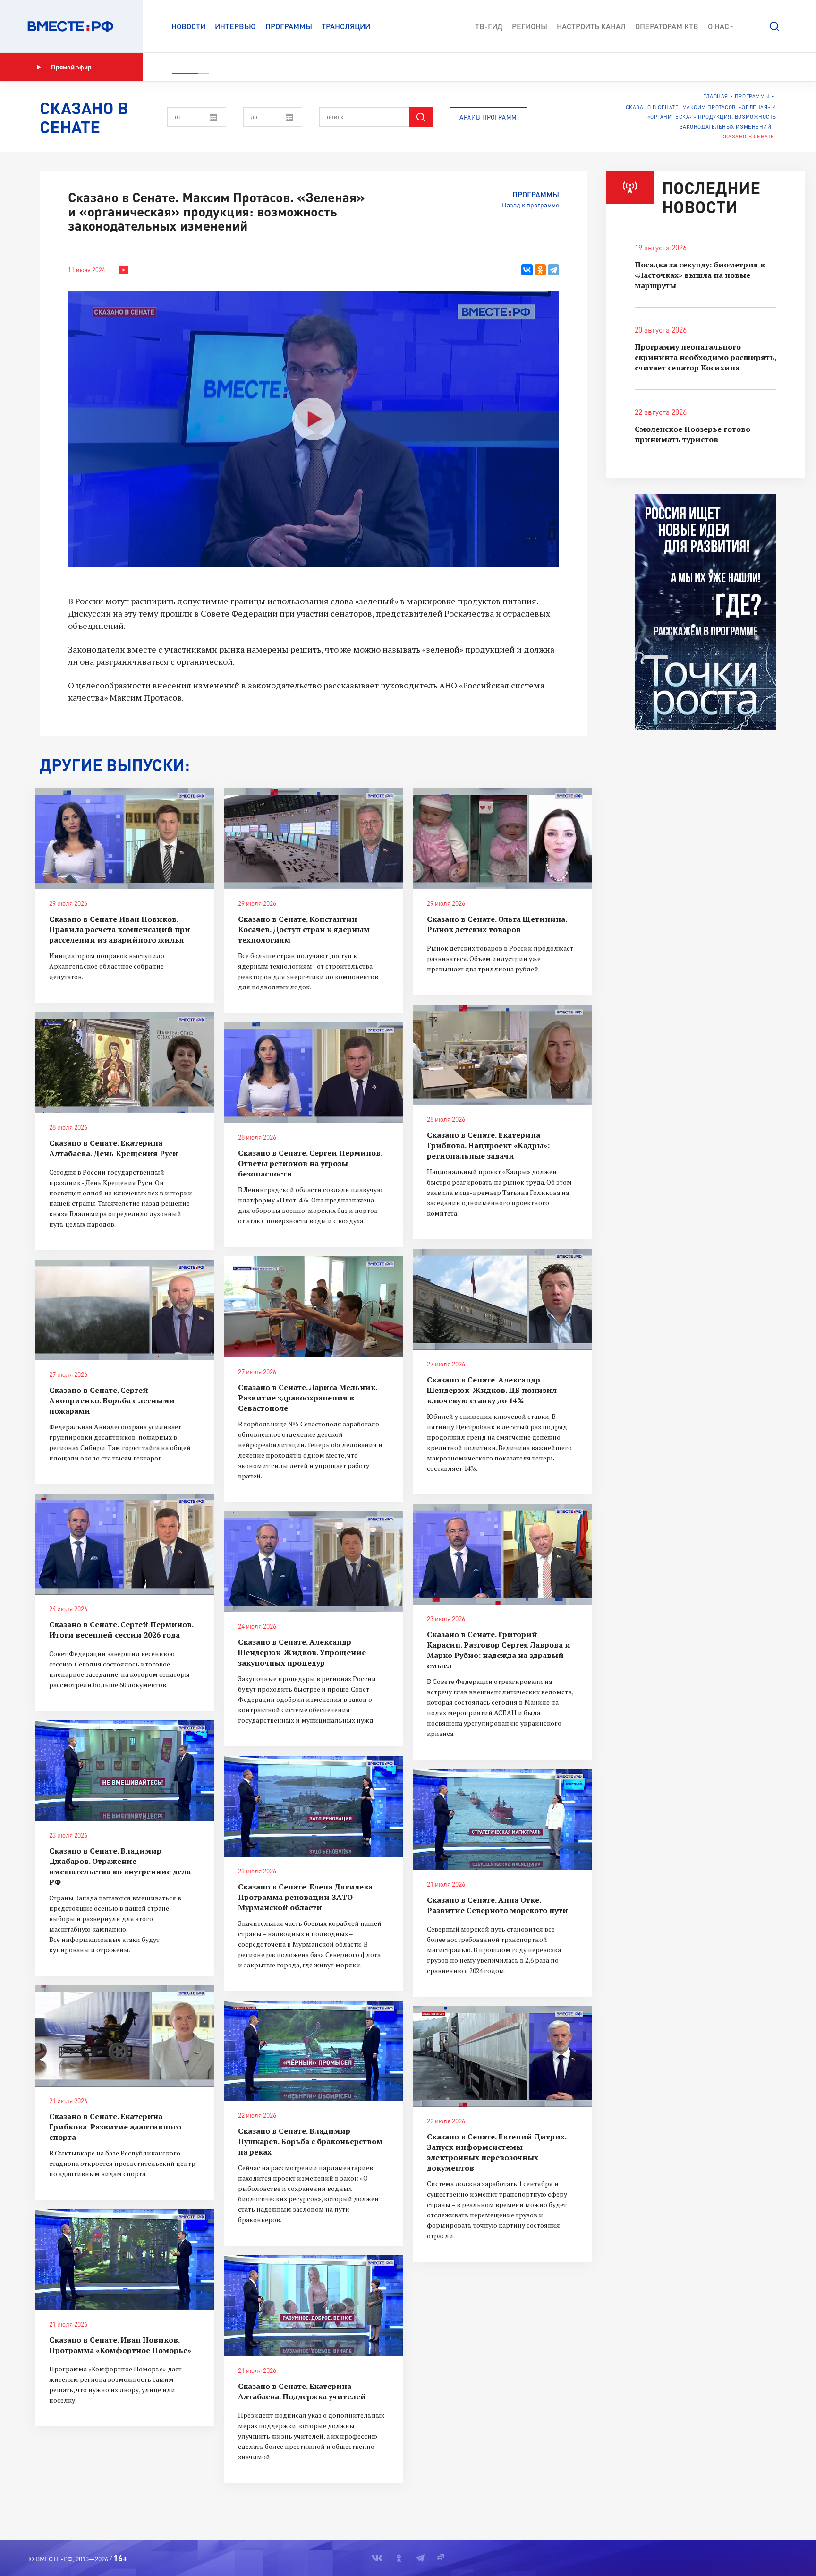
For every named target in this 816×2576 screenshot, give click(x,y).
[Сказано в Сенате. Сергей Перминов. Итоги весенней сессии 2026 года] (125, 1544)
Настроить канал (591, 26)
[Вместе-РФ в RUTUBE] (783, 67)
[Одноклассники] (540, 270)
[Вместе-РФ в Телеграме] (768, 67)
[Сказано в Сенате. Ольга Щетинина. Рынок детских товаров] (502, 839)
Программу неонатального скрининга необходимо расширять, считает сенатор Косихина (705, 357)
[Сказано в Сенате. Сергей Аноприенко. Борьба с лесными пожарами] (125, 1310)
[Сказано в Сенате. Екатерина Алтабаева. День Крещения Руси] (125, 1063)
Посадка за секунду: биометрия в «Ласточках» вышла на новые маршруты (700, 275)
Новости (188, 26)
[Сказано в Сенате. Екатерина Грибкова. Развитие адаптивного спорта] (125, 2036)
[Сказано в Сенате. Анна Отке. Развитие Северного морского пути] (502, 1820)
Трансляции (346, 26)
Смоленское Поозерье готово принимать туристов (693, 434)
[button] (774, 26)
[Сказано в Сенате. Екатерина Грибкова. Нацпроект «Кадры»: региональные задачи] (502, 1055)
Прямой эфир (71, 67)
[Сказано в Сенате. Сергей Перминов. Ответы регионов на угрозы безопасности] (314, 1073)
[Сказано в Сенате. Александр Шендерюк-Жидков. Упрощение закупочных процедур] (314, 1562)
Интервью (235, 26)
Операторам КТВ (667, 26)
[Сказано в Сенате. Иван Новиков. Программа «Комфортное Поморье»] (125, 2260)
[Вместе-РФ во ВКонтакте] (735, 67)
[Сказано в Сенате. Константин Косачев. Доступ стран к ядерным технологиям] (314, 839)
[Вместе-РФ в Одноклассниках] (752, 67)
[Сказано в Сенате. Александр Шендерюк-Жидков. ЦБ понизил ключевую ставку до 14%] (502, 1299)
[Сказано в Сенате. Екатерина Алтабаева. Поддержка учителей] (314, 2306)
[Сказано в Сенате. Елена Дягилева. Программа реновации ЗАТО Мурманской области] (314, 1806)
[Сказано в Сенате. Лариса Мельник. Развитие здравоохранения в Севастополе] (314, 1307)
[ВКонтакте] (527, 270)
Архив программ (488, 117)
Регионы (530, 26)
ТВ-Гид (489, 26)
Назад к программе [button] (531, 205)
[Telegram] (553, 270)
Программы (289, 26)
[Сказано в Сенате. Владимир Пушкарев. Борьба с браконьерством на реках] (314, 2051)
